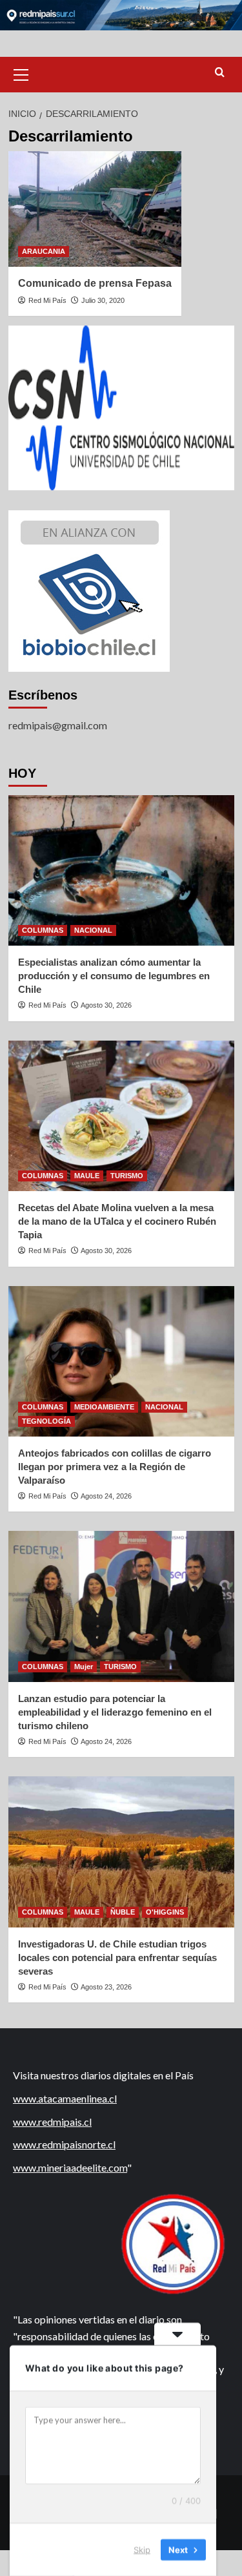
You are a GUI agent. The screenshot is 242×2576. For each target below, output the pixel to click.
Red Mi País (47, 300)
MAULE (87, 1176)
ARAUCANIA (44, 251)
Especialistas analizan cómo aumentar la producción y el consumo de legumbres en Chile (114, 976)
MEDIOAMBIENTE (104, 1407)
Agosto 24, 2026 (106, 1496)
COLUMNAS (43, 930)
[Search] (220, 73)
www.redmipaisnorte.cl (64, 2144)
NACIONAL (93, 930)
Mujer (84, 1667)
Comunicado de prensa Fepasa (95, 283)
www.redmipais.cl (52, 2122)
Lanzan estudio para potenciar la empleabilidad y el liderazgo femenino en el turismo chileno (115, 1712)
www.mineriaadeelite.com (70, 2167)
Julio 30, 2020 (103, 300)
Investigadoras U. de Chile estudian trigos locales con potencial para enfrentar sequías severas (117, 1958)
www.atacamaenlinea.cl (65, 2098)
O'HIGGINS (165, 1912)
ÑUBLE (123, 1912)
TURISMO (127, 1176)
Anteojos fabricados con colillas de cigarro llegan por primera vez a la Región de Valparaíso (115, 1467)
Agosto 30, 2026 (106, 1005)
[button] (21, 73)
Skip (142, 2550)
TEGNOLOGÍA (46, 1421)
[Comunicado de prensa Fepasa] (95, 209)
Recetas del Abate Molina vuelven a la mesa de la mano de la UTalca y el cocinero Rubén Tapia (117, 1221)
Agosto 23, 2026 (106, 1987)
